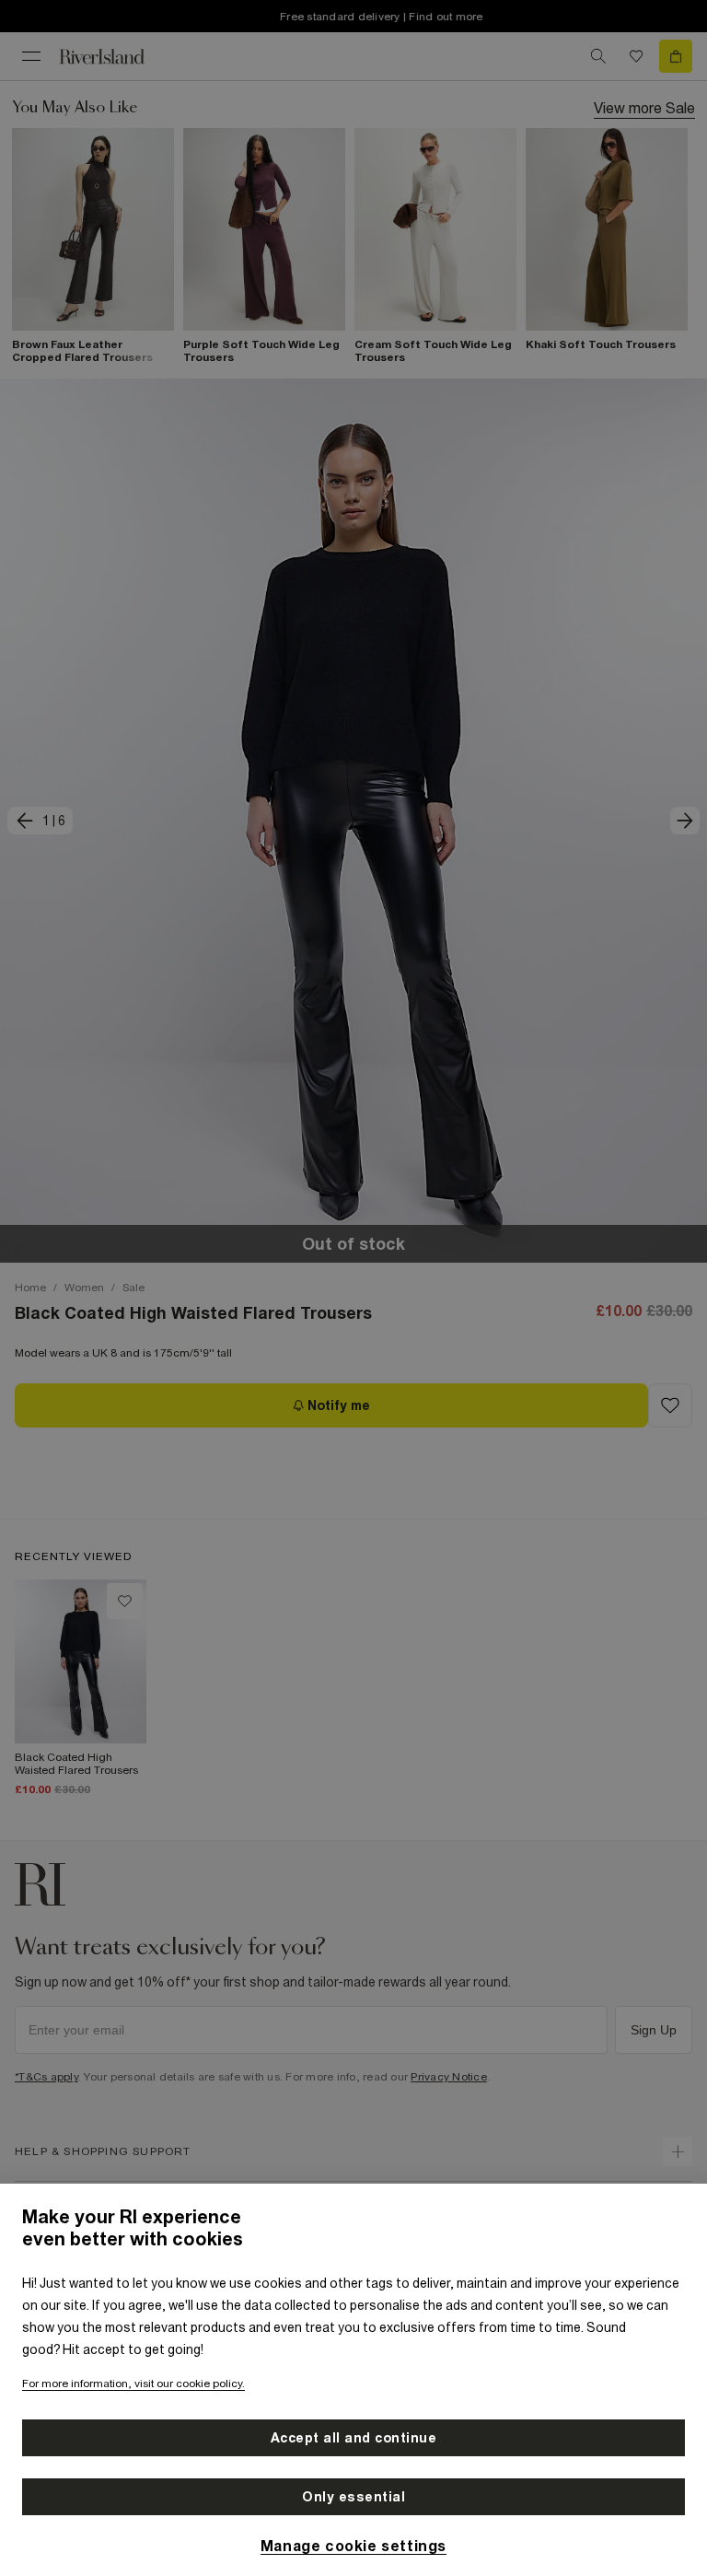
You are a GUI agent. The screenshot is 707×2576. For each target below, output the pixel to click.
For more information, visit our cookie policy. (133, 2384)
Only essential (353, 2497)
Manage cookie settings (353, 2546)
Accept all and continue (354, 2438)
